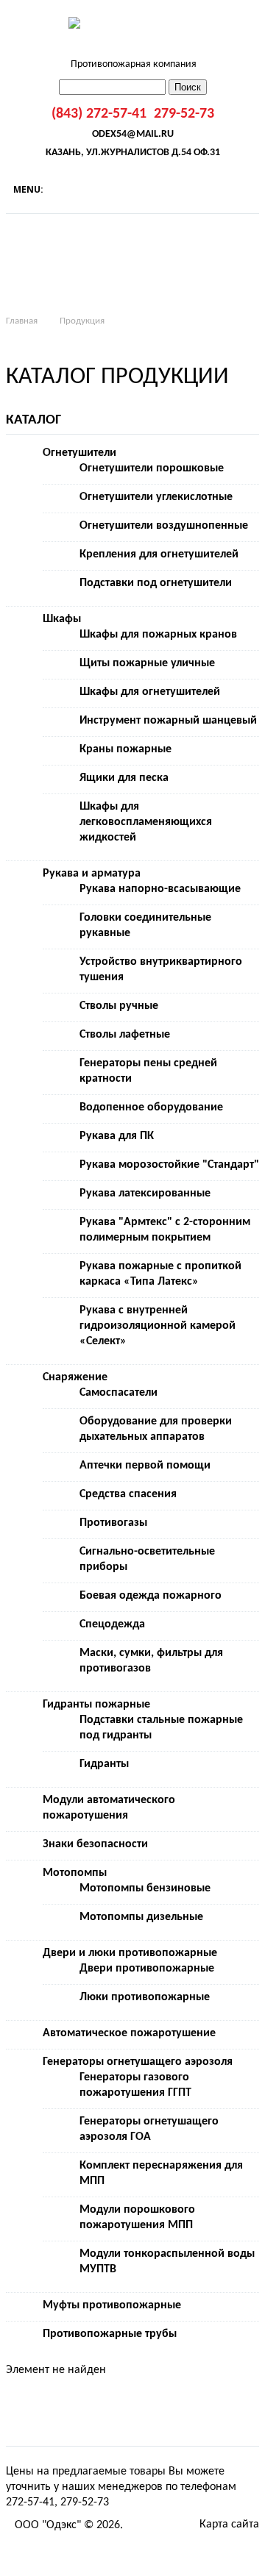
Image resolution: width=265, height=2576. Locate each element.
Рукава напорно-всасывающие (160, 889)
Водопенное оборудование (151, 1107)
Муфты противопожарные (112, 2305)
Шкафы (62, 619)
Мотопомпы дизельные (141, 1917)
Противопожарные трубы (110, 2334)
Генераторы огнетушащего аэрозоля (138, 2062)
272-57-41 (30, 2502)
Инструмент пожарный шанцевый (168, 721)
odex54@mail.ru (133, 134)
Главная (22, 321)
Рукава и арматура (92, 874)
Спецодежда (112, 1624)
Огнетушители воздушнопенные (164, 526)
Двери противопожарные (147, 1969)
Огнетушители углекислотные (156, 497)
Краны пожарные (126, 749)
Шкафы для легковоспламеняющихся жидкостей (146, 822)
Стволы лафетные (125, 1035)
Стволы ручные (119, 1006)
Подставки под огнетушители (156, 583)
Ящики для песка (124, 778)
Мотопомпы (75, 1873)
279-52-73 (184, 114)
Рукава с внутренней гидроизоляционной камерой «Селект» (158, 1326)
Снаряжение (75, 1377)
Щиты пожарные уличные (147, 663)
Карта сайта (229, 2525)
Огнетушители (79, 453)
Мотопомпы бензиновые (145, 1888)
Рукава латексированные (145, 1194)
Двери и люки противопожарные (130, 1953)
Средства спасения (128, 1494)
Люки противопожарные (145, 1997)
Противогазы (113, 1523)
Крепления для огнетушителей (159, 554)
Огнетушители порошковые (152, 468)
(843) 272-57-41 (99, 114)
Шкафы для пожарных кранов (158, 635)
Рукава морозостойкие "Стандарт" (169, 1165)
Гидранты (104, 1764)
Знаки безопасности (95, 1844)
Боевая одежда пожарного (151, 1596)
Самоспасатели (119, 1393)
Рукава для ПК (117, 1136)
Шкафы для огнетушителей (150, 692)
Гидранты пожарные (96, 1705)
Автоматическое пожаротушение (129, 2033)
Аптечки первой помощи (145, 1466)
